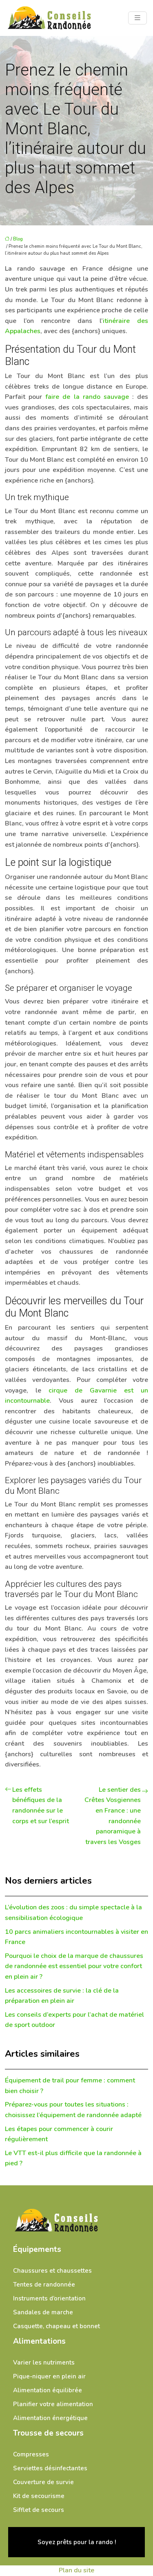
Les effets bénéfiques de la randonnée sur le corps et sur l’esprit (41, 1805)
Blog (18, 239)
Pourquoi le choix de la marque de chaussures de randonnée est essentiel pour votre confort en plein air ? (74, 1966)
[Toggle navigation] (137, 18)
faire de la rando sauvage (87, 397)
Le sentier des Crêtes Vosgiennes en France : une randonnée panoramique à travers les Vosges (113, 1816)
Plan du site (76, 2570)
